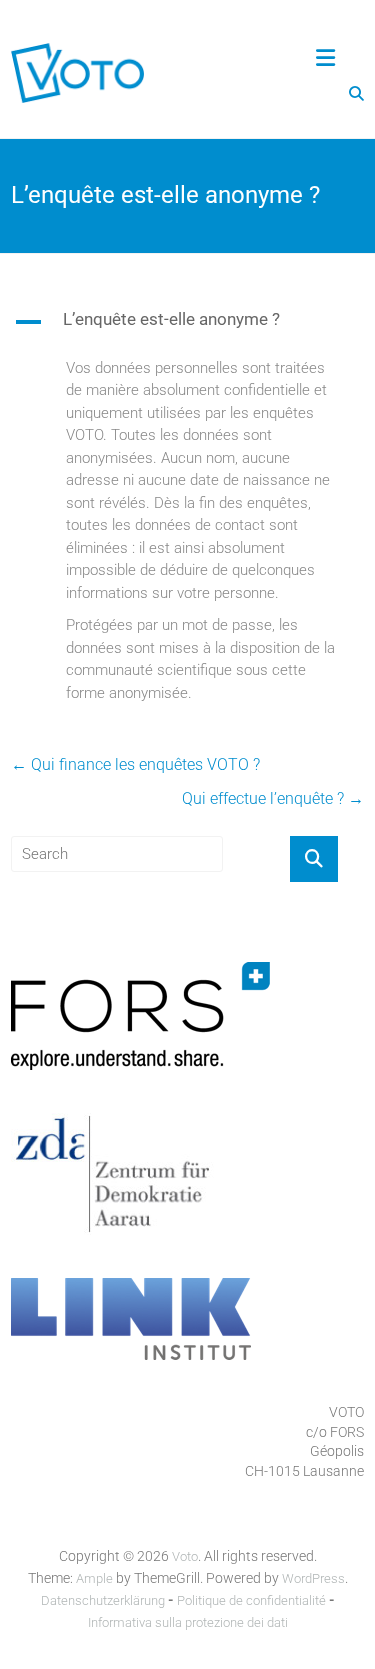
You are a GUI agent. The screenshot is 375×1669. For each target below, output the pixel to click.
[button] (187, 326)
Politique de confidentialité (251, 1600)
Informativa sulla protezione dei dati (188, 1622)
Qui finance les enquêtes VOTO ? (135, 764)
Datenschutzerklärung (103, 1600)
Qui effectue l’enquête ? (273, 798)
